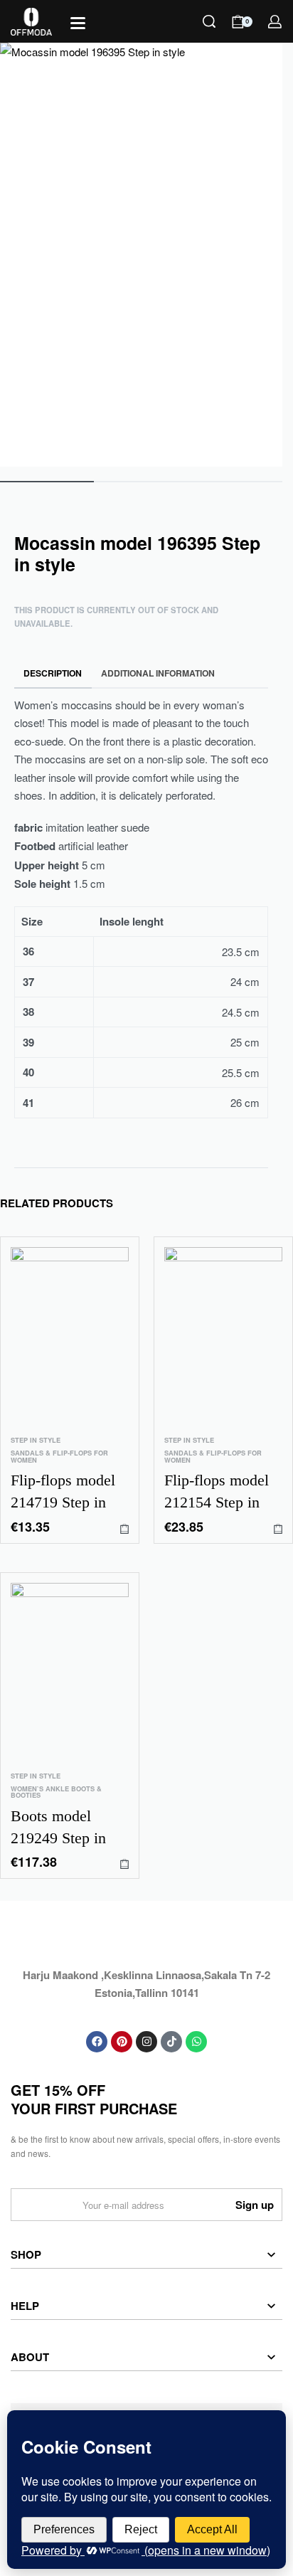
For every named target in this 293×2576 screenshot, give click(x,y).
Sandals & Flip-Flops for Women (59, 1457)
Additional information (158, 673)
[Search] (209, 21)
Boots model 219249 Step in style (58, 1828)
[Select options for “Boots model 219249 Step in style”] (124, 1864)
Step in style (36, 1440)
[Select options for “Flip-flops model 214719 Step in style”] (124, 1529)
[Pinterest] (122, 2042)
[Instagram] (146, 2042)
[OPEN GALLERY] (141, 255)
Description (53, 673)
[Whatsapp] (196, 2042)
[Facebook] (97, 2042)
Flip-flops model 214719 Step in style (63, 1493)
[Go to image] (47, 482)
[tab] (53, 673)
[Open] (78, 23)
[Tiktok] (171, 2042)
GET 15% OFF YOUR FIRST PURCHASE (94, 2099)
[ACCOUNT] (275, 22)
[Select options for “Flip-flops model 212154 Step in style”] (278, 1529)
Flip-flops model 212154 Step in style (217, 1493)
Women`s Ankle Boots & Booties (56, 1793)
